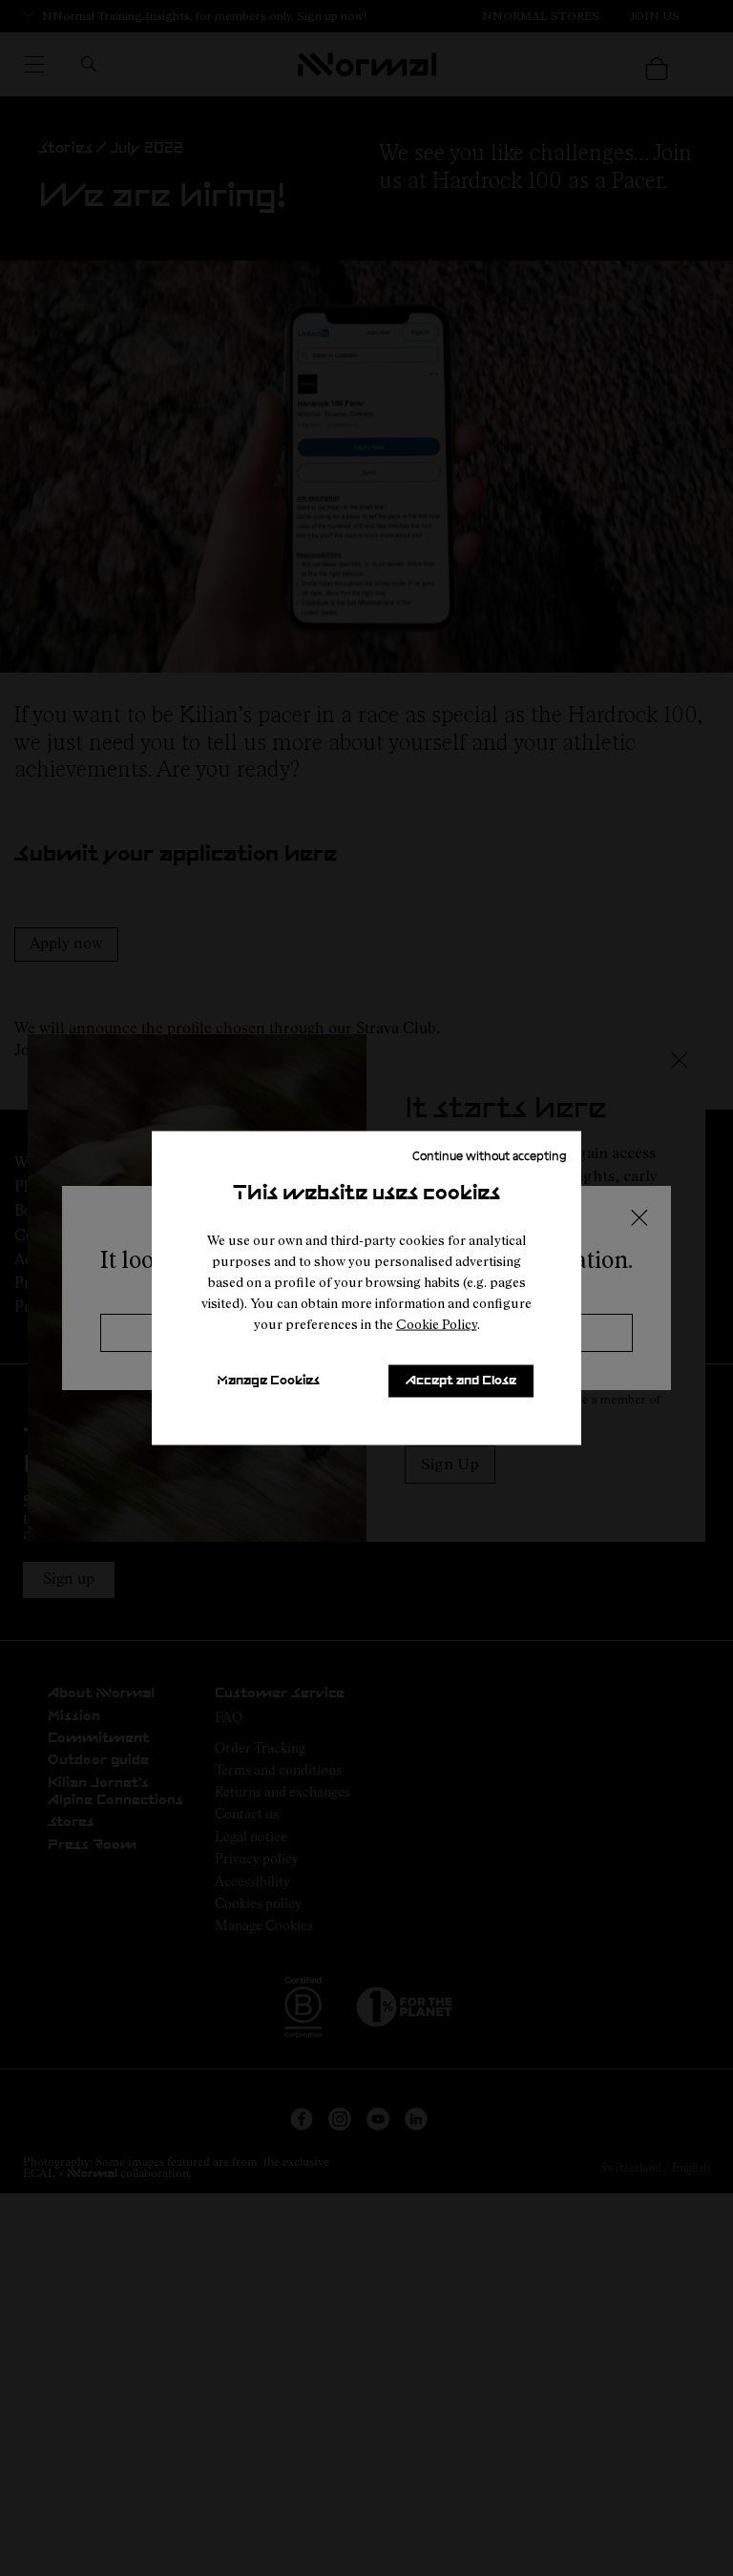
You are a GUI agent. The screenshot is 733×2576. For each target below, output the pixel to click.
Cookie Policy (437, 1324)
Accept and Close (461, 1381)
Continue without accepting (490, 1155)
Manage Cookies (268, 1381)
